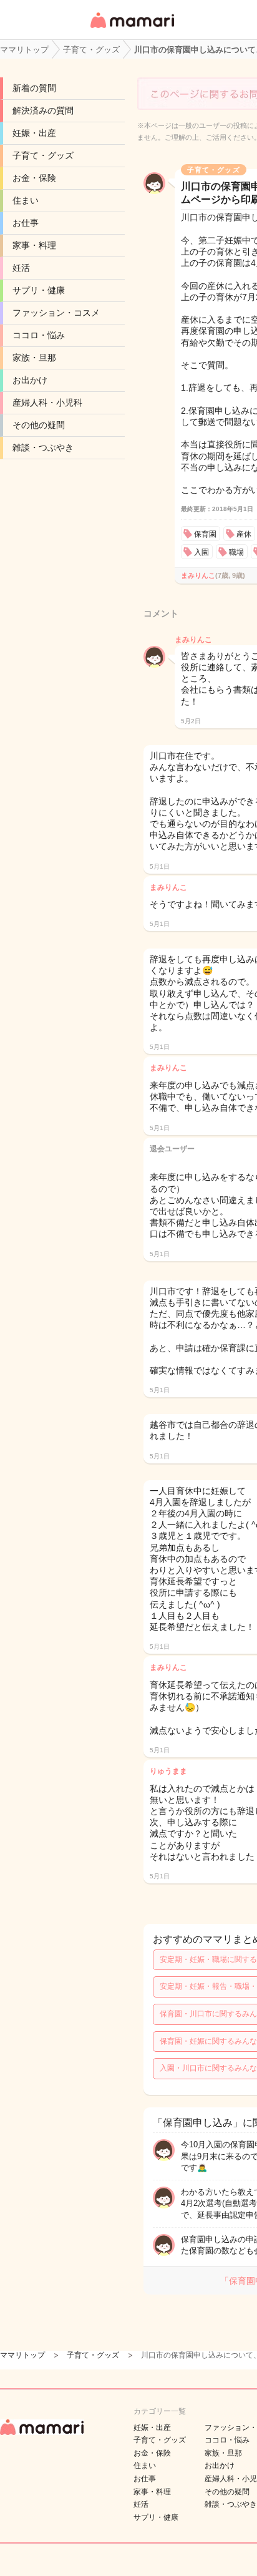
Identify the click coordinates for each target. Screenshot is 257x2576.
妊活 (21, 268)
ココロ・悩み (39, 335)
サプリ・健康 (39, 290)
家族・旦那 (34, 358)
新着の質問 (34, 88)
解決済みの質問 (43, 110)
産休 (244, 534)
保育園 (205, 534)
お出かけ (30, 380)
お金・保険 (34, 178)
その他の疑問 (39, 425)
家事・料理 (34, 245)
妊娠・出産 (34, 133)
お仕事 (26, 223)
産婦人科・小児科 (47, 402)
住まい (26, 200)
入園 (201, 552)
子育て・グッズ (43, 155)
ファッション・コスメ (56, 313)
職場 (236, 552)
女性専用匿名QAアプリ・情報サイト (132, 29)
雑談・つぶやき (43, 447)
